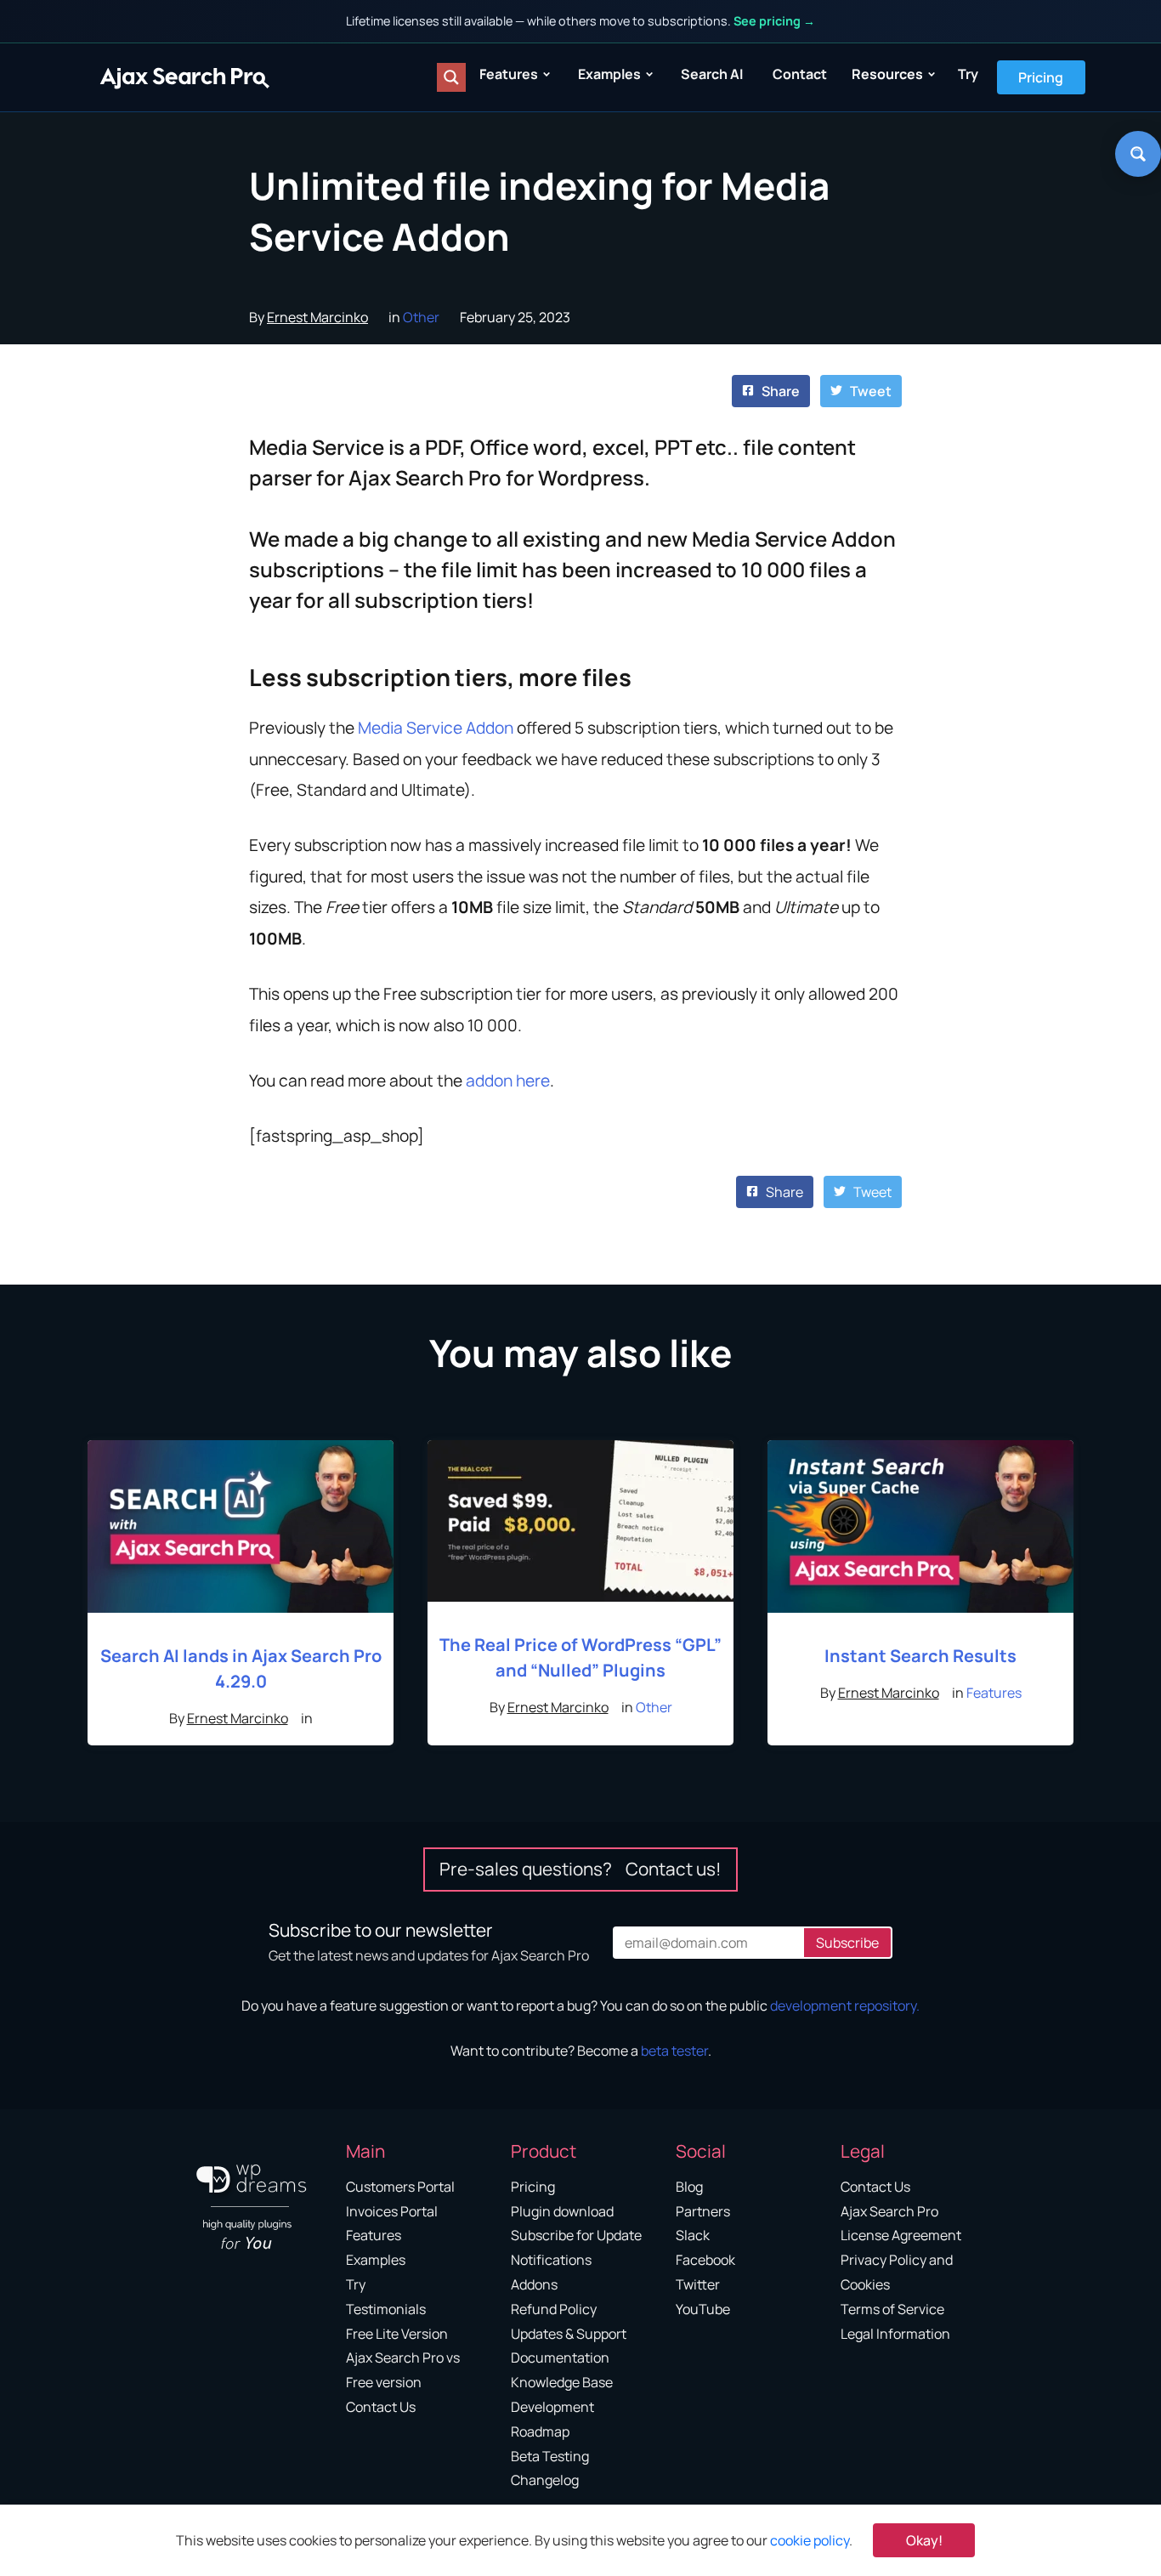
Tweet (869, 391)
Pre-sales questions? (580, 1869)
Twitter (698, 2284)
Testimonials (386, 2309)
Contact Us (381, 2407)
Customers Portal (400, 2187)
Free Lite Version (397, 2334)
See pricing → (774, 21)
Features (509, 74)
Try (968, 74)
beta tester (674, 2051)
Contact (800, 74)
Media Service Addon (436, 728)
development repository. (845, 2006)
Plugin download (562, 2211)
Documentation (560, 2358)
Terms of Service (892, 2309)
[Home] (184, 77)
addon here (508, 1081)
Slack (693, 2235)
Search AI (712, 74)
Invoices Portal (392, 2211)
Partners (703, 2211)
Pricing (1041, 77)
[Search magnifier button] (451, 77)
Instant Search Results (920, 1656)
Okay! (924, 2540)
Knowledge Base (562, 2382)
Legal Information (895, 2334)
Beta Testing (550, 2456)
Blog (689, 2187)
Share (779, 391)
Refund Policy (554, 2309)
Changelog (545, 2480)
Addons (534, 2284)
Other (421, 317)
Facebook (705, 2260)
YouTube (703, 2309)
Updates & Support (569, 2334)
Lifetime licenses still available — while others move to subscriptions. (580, 21)
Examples (609, 74)
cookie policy (810, 2540)
